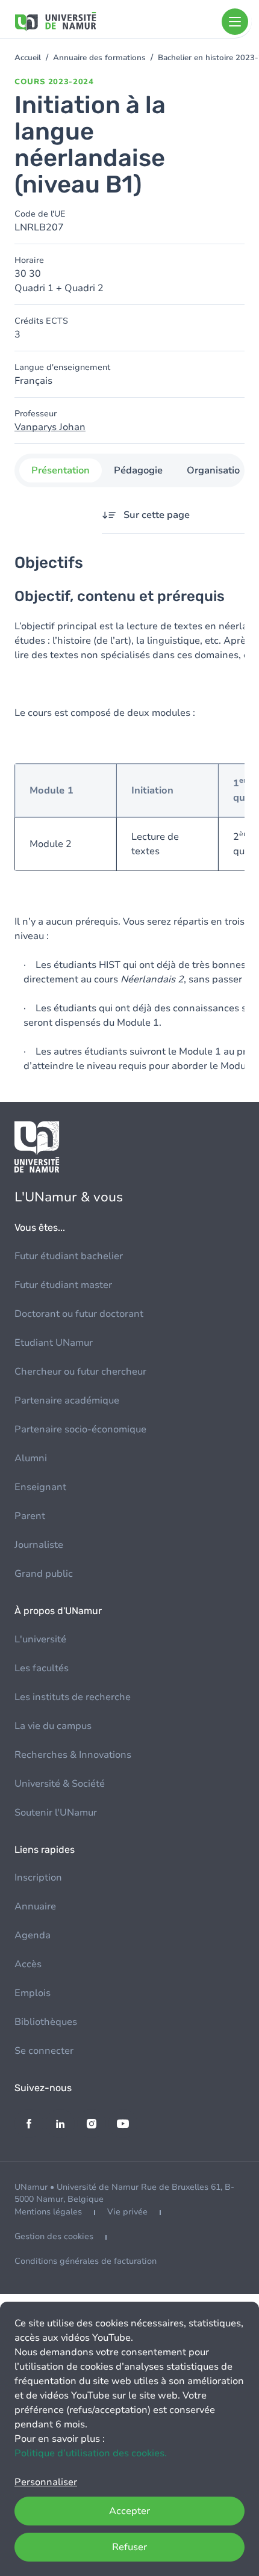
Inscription (38, 1878)
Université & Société (60, 1784)
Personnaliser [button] (46, 2482)
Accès (28, 1964)
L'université (40, 1639)
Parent (30, 1516)
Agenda (33, 1935)
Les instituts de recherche (73, 1697)
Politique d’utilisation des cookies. (91, 2453)
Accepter (129, 2511)
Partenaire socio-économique (80, 1429)
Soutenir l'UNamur (56, 1813)
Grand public (44, 1574)
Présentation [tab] (61, 470)
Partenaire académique (67, 1400)
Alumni (31, 1458)
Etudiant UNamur (54, 1343)
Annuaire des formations (99, 58)
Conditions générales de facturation (86, 2261)
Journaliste (39, 1545)
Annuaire (35, 1906)
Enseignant (40, 1487)
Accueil (28, 58)
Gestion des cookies (54, 2236)
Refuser (129, 2547)
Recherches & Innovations (73, 1755)
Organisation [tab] (216, 470)
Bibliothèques (46, 2022)
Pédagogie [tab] (138, 470)
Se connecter (44, 2051)
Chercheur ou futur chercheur (80, 1372)
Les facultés (42, 1668)
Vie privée (127, 2212)
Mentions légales (48, 2212)
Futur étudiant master (63, 1285)
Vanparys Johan (50, 427)
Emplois (33, 1993)
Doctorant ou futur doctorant (79, 1314)
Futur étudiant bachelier (69, 1256)
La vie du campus (53, 1726)
